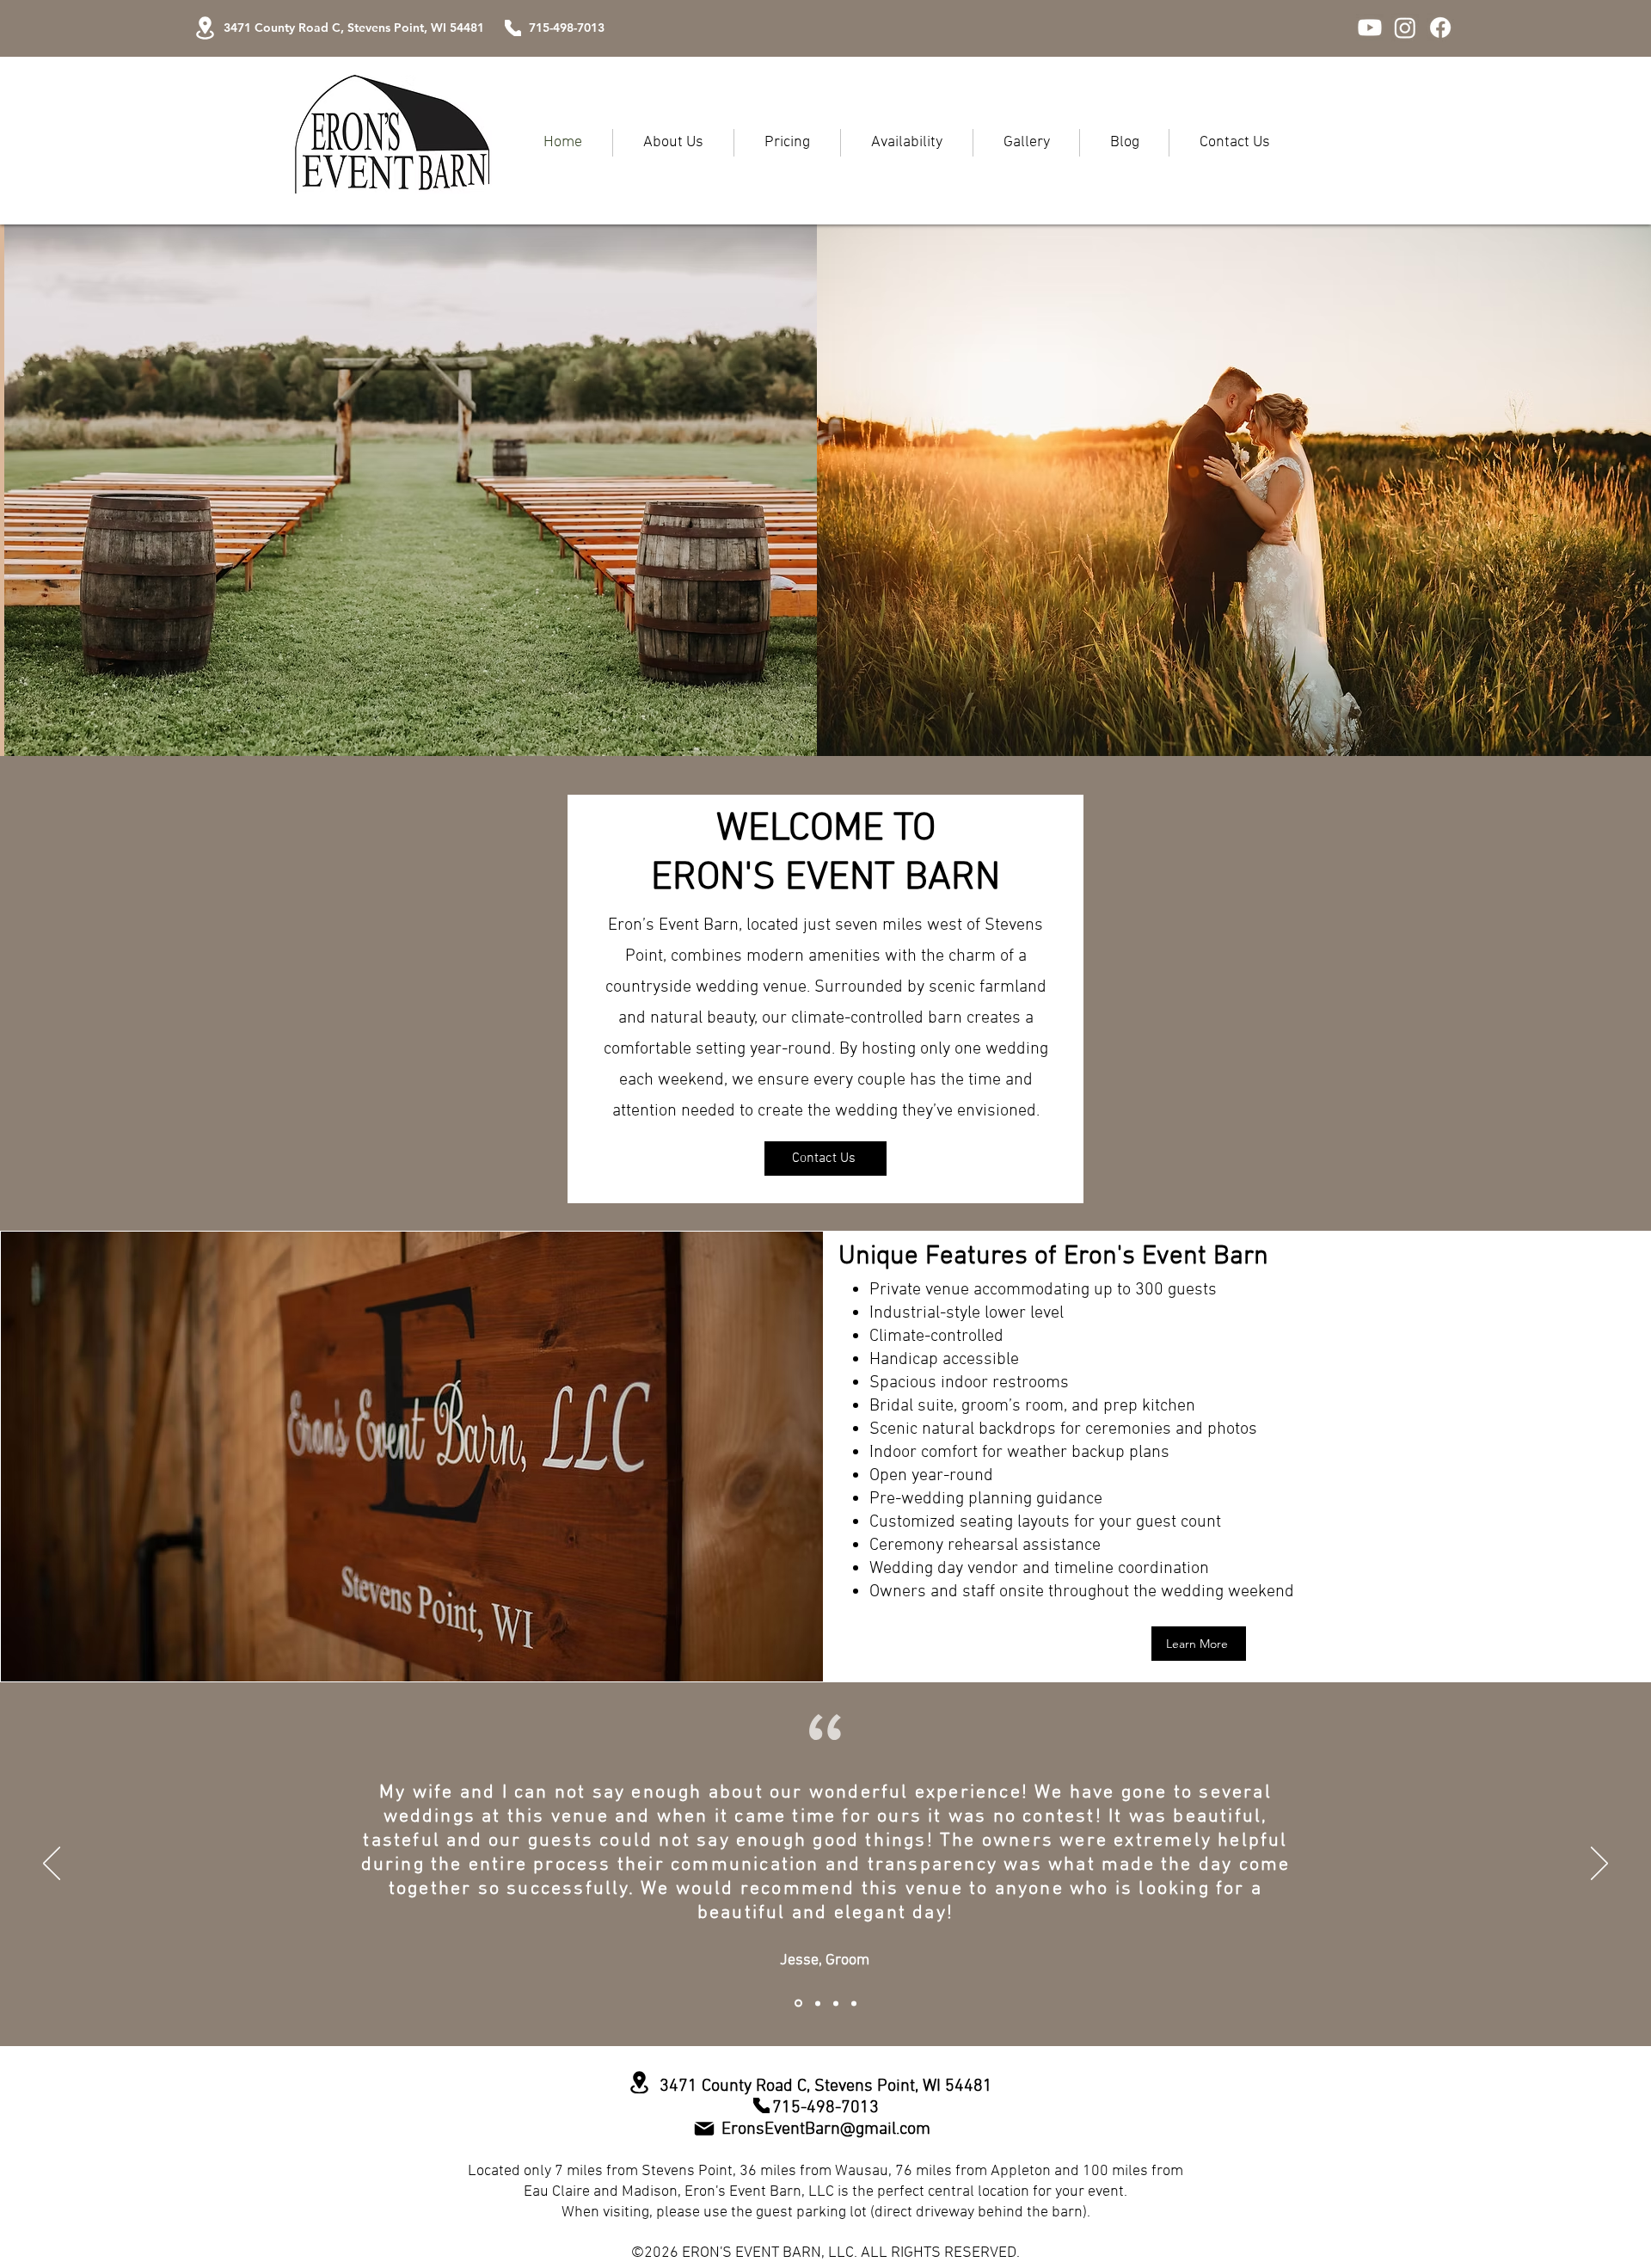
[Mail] (704, 2129)
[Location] (205, 28)
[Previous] (52, 1865)
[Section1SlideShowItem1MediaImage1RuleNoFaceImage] (816, 2004)
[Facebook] (1440, 28)
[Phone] (513, 28)
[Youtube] (1370, 28)
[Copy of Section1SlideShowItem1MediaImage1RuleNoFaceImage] (854, 2003)
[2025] (797, 2003)
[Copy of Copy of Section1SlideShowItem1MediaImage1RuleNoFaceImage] (836, 2003)
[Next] (1599, 1865)
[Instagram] (1405, 28)
